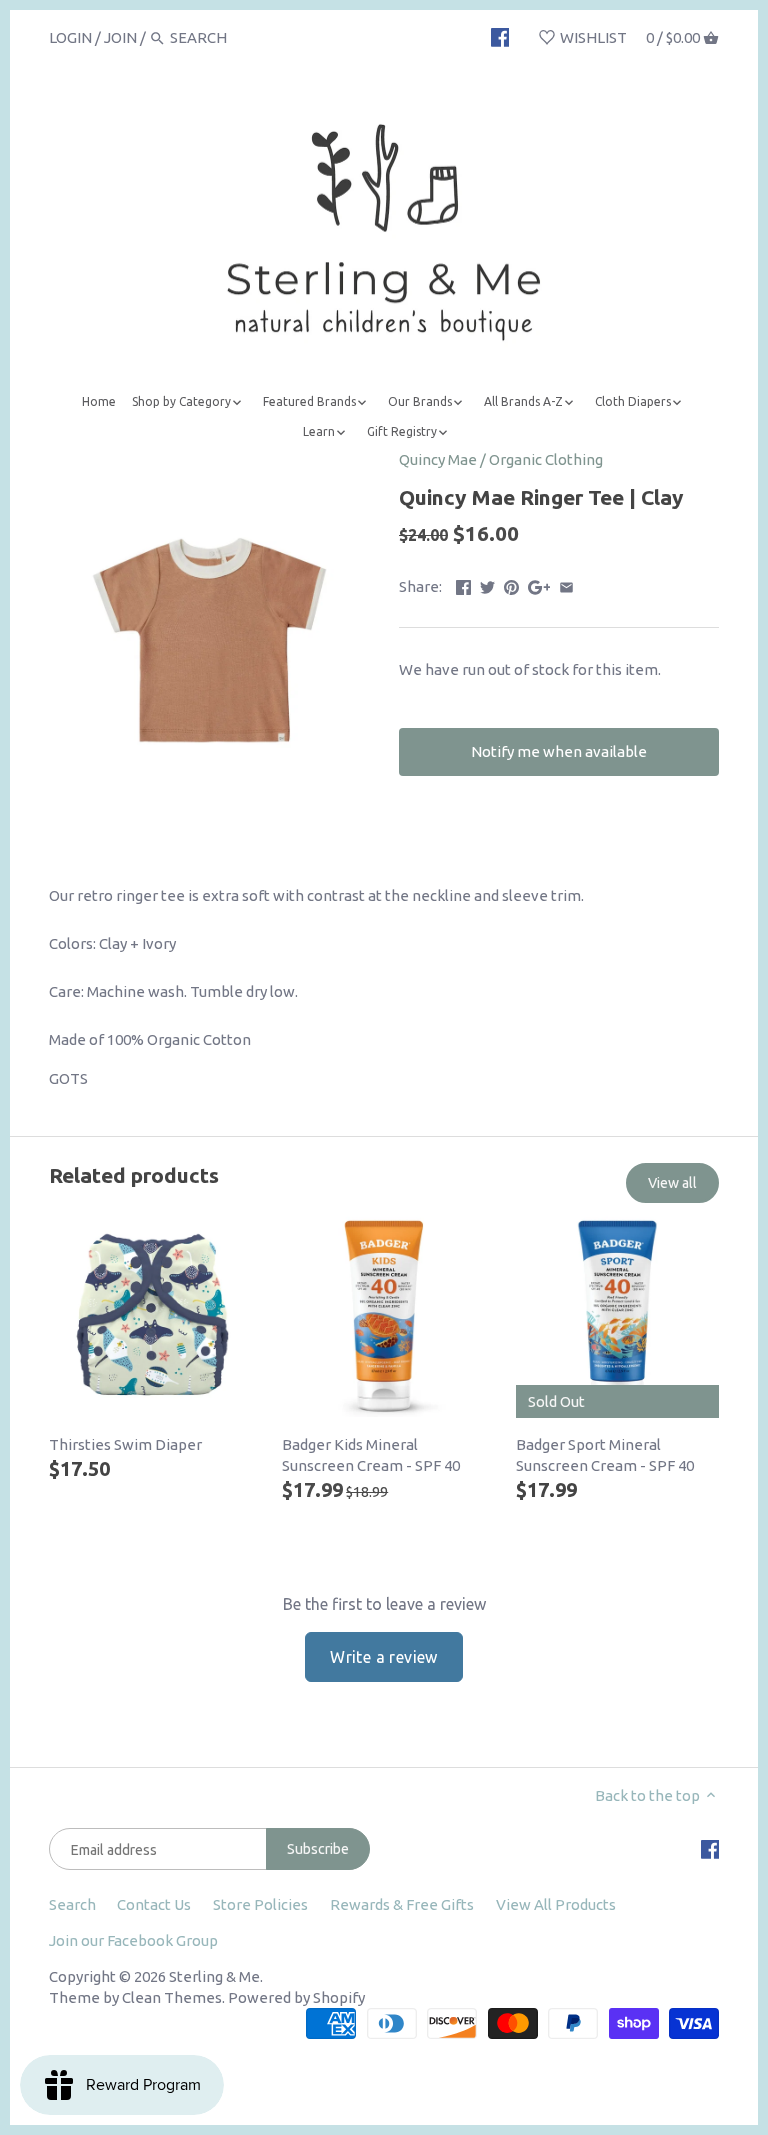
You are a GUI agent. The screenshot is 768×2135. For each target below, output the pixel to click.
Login (70, 37)
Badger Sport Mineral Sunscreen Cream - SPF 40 (605, 1455)
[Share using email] (566, 584)
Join (120, 37)
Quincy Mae (438, 459)
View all (672, 1183)
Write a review (384, 1657)
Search (72, 1904)
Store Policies (260, 1904)
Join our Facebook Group (133, 1940)
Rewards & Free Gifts (402, 1904)
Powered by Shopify (296, 1997)
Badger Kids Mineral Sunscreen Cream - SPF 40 (371, 1455)
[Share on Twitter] (487, 584)
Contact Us (154, 1904)
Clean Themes (172, 1997)
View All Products (556, 1904)
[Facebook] (500, 37)
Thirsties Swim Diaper (125, 1444)
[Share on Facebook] (463, 584)
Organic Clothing (546, 459)
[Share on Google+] (539, 584)
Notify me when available (559, 751)
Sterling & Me (214, 1976)
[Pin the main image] (511, 584)
